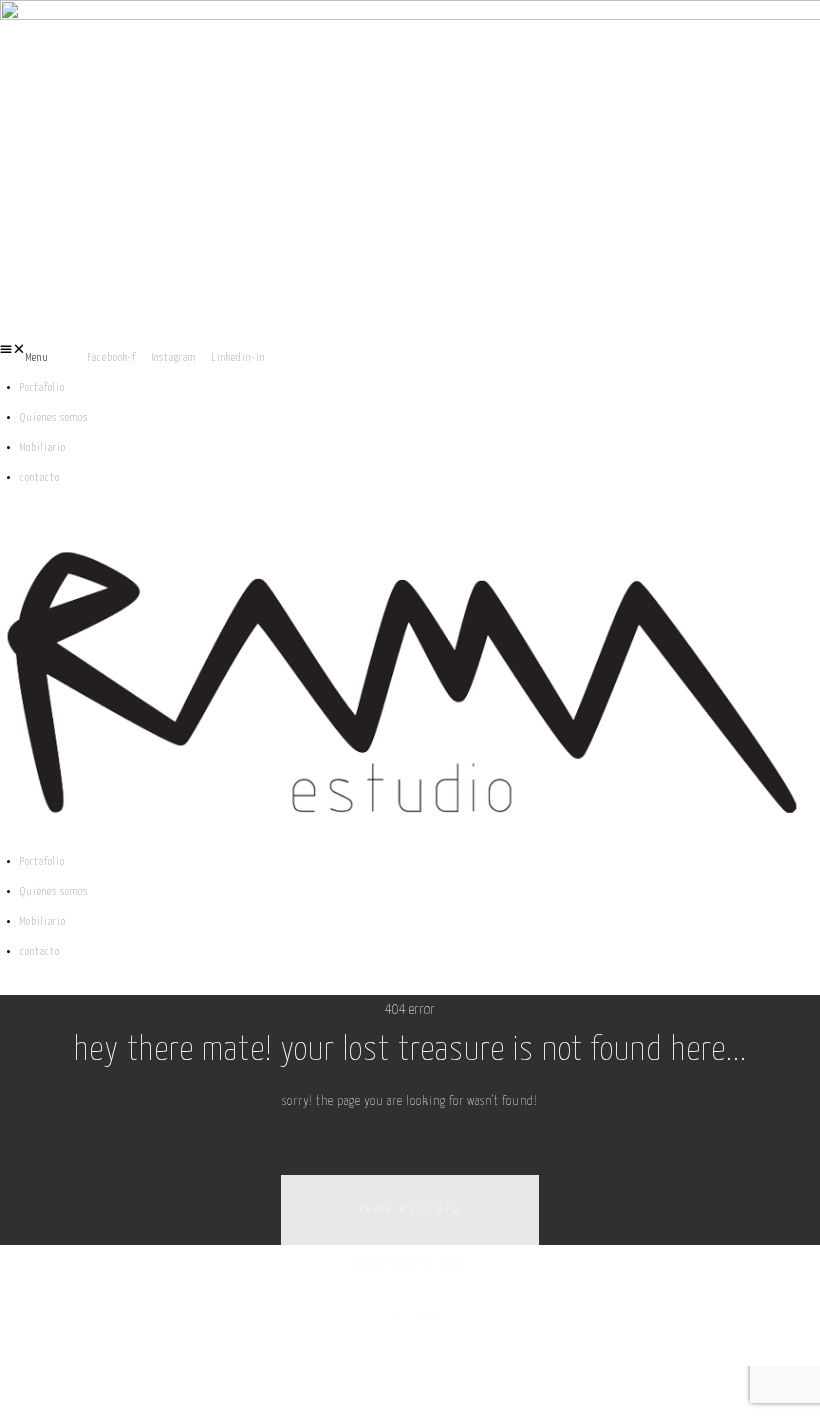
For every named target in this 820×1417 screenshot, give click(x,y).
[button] (44, 358)
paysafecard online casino (410, 1262)
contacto (40, 477)
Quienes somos (54, 417)
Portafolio (42, 387)
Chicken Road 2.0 (410, 1317)
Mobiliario (43, 447)
